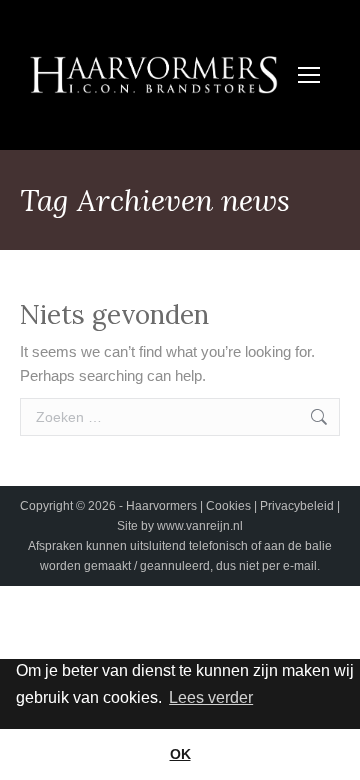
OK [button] (180, 754)
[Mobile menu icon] (309, 75)
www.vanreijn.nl (200, 526)
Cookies (230, 506)
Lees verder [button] (211, 697)
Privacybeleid (298, 506)
